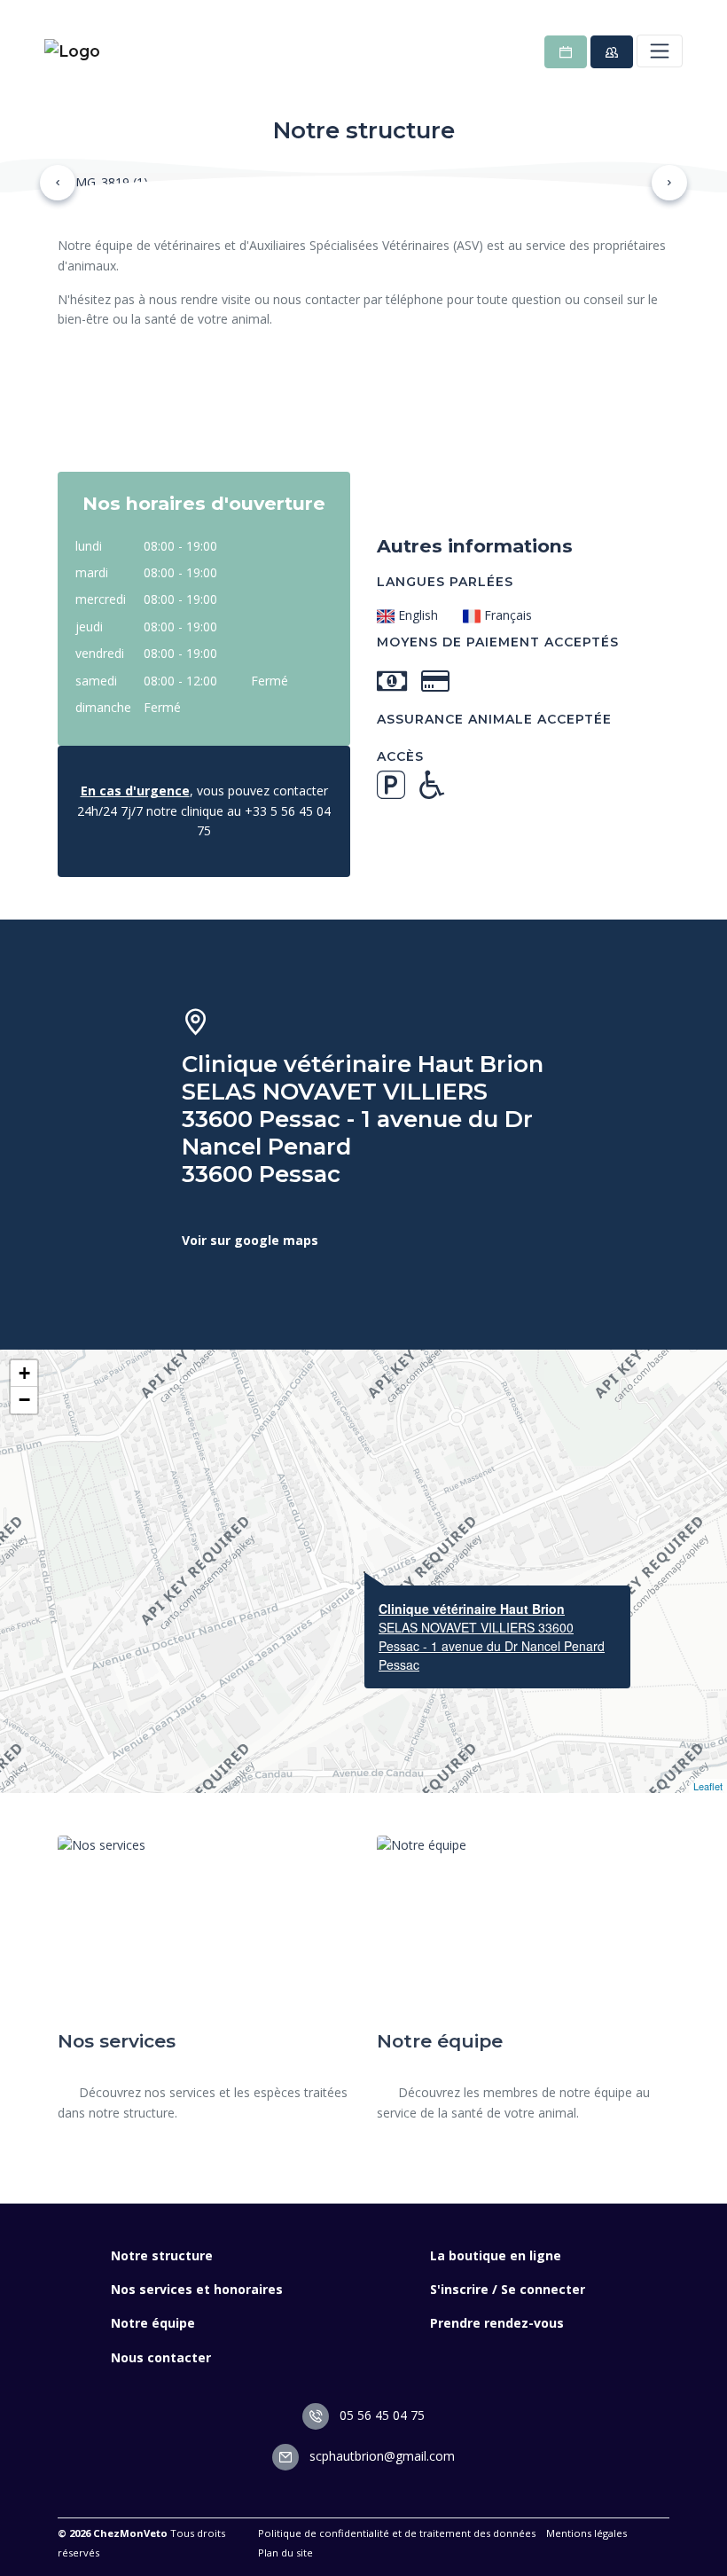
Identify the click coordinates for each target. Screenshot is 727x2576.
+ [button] (24, 1373)
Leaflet (708, 1786)
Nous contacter (161, 2357)
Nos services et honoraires (197, 2289)
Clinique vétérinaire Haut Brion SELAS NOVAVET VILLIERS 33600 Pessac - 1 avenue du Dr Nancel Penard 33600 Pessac (363, 1119)
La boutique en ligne (496, 2255)
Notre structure (162, 2255)
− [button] (24, 1400)
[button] (58, 183)
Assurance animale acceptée (494, 719)
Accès (400, 756)
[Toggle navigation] (660, 51)
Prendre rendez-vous (497, 2323)
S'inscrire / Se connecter (508, 2289)
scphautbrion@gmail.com (380, 2456)
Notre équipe (153, 2323)
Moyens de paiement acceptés (498, 642)
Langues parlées (445, 582)
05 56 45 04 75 (380, 2415)
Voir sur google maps (250, 1240)
